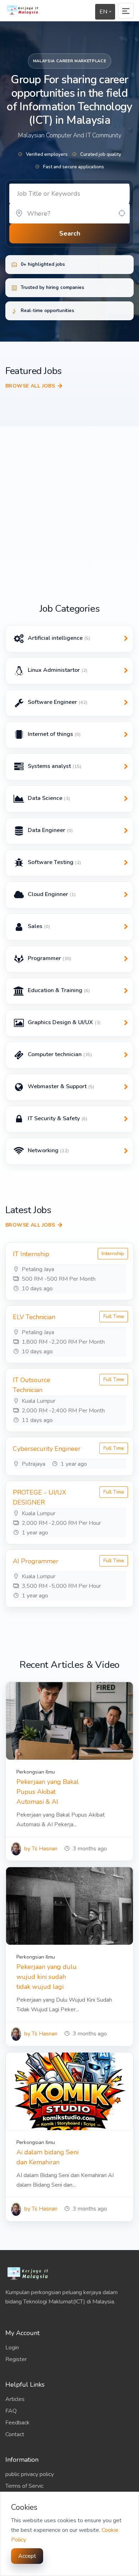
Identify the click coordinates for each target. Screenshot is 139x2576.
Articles (15, 2399)
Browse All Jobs (30, 386)
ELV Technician (34, 1317)
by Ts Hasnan (40, 1849)
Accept (27, 2556)
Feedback (17, 2423)
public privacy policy (30, 2474)
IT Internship (31, 1254)
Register (16, 2359)
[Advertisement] (69, 526)
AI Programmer (36, 1561)
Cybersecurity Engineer (47, 1449)
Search (70, 233)
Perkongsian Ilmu (36, 1772)
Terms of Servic (24, 2486)
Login (12, 2348)
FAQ (11, 2411)
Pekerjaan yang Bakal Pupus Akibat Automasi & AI (48, 1792)
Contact (15, 2434)
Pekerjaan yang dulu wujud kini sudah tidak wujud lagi (47, 1977)
